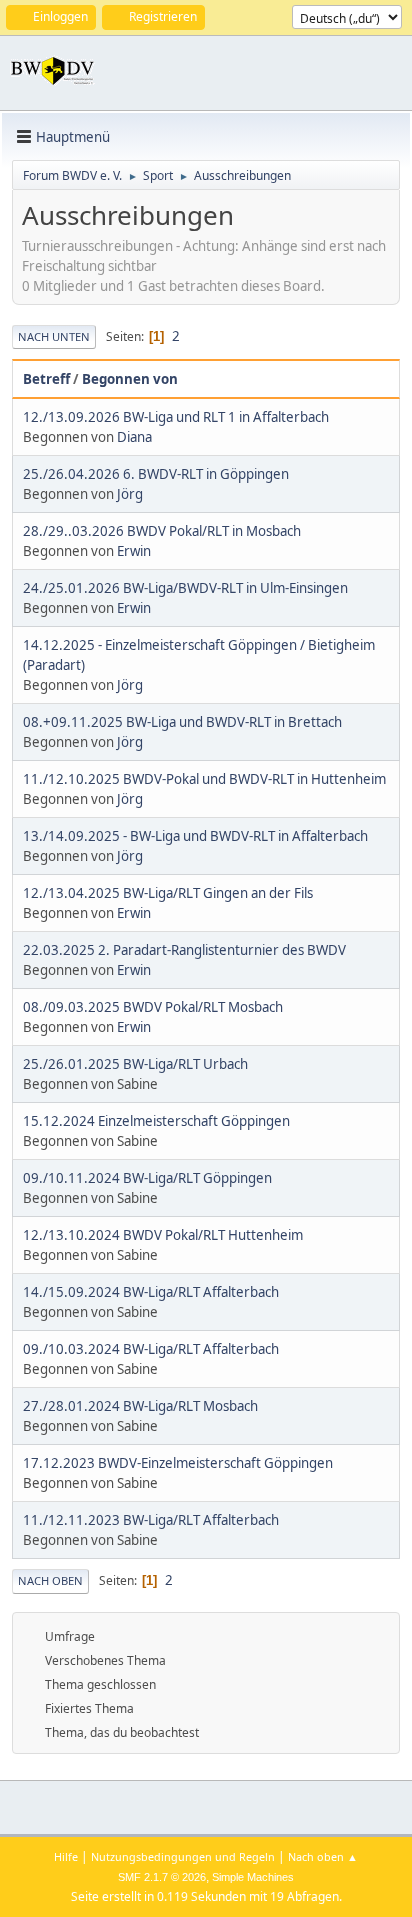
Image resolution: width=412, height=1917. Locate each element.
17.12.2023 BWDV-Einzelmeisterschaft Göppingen (178, 1463)
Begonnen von (130, 379)
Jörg (130, 494)
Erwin (134, 551)
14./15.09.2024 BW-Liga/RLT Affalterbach (151, 1292)
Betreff (46, 379)
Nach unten (54, 336)
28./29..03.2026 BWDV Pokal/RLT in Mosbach (162, 531)
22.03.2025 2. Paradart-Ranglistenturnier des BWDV (184, 950)
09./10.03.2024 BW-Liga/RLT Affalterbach (151, 1349)
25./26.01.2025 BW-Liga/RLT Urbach (135, 1064)
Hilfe (66, 1856)
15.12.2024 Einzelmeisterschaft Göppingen (156, 1121)
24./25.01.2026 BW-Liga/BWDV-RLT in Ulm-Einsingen (185, 588)
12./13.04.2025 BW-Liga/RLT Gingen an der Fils (168, 893)
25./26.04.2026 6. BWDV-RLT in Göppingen (156, 474)
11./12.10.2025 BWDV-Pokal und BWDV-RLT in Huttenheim (204, 779)
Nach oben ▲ (323, 1856)
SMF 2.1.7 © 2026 (162, 1877)
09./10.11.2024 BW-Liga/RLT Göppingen (147, 1178)
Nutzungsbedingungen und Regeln (183, 1856)
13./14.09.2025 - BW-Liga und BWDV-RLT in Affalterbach (195, 836)
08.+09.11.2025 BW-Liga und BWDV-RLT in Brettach (182, 722)
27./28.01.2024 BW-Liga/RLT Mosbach (140, 1406)
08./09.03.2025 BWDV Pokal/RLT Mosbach (153, 1007)
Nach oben (50, 1580)
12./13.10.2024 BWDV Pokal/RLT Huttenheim (163, 1235)
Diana (134, 437)
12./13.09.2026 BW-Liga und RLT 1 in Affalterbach (176, 417)
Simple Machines (253, 1877)
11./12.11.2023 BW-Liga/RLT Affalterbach (151, 1520)
